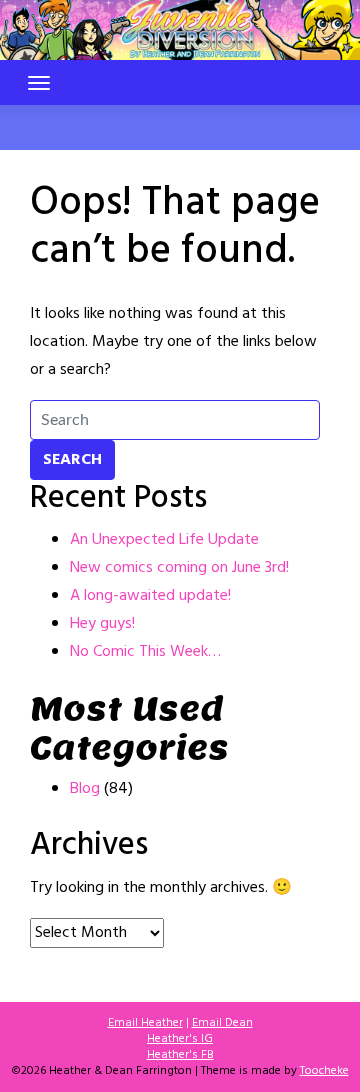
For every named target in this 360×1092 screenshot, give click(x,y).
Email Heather (145, 1023)
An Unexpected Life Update (164, 540)
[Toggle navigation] (39, 83)
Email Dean (222, 1023)
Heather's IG (180, 1039)
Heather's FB (180, 1055)
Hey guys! (102, 624)
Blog (85, 789)
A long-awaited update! (150, 596)
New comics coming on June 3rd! (179, 568)
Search (72, 460)
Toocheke (324, 1071)
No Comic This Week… (145, 652)
